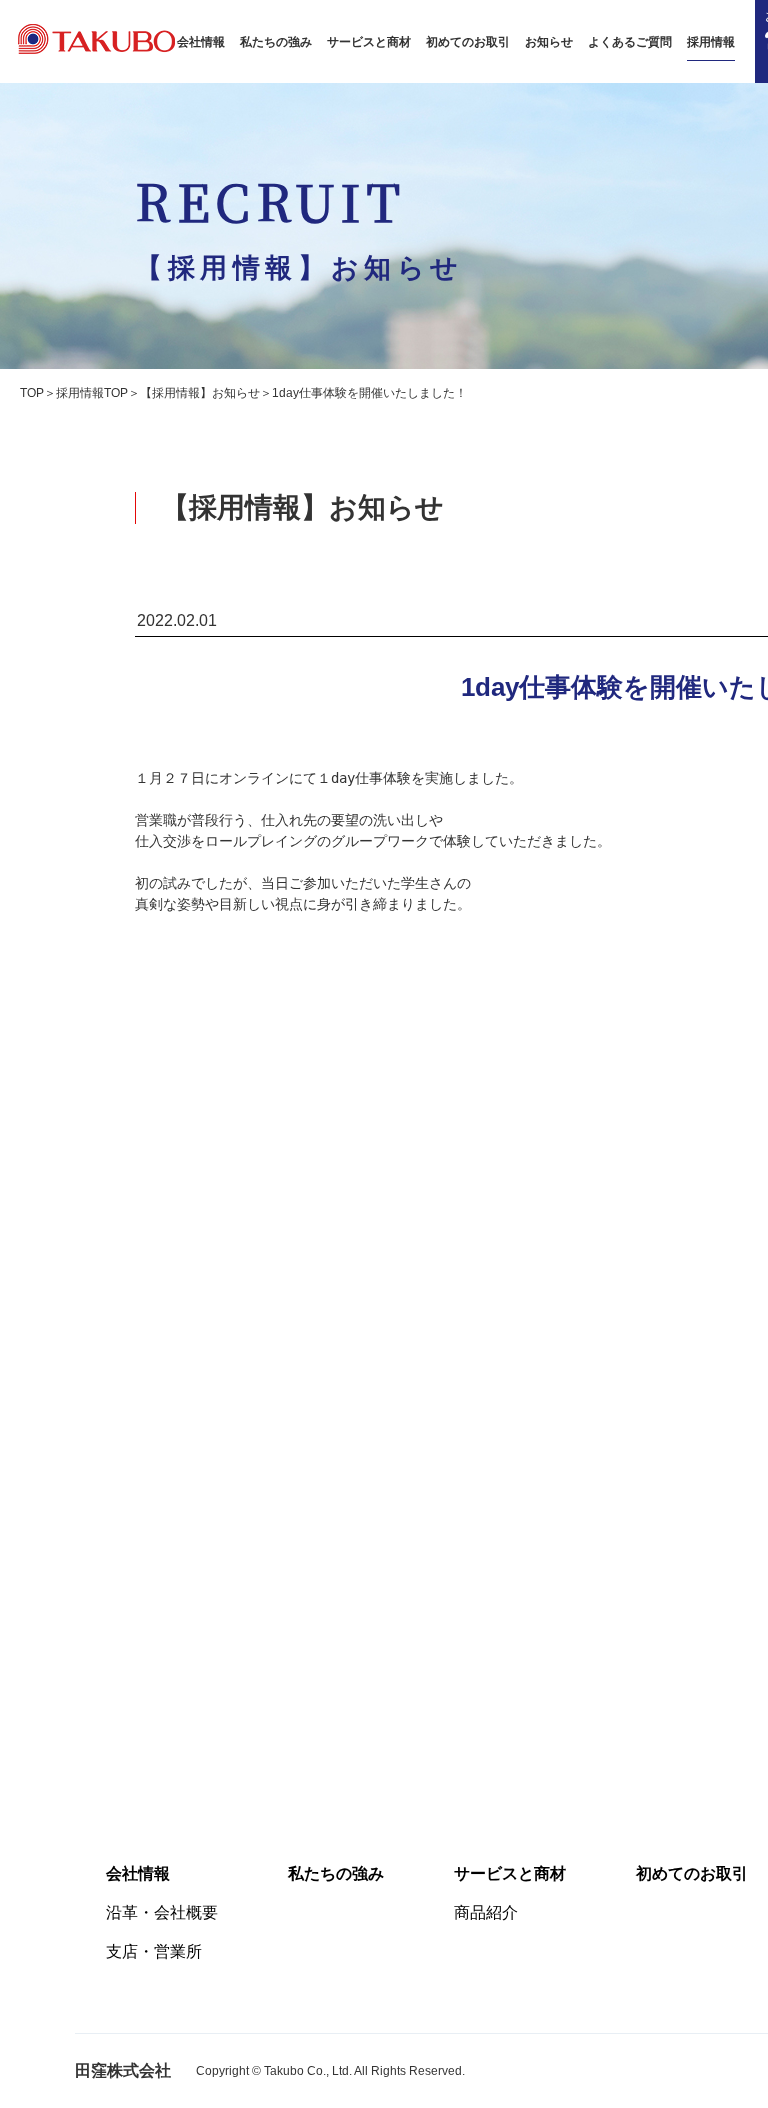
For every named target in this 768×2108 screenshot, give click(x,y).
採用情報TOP (92, 393)
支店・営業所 (154, 1951)
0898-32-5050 (631, 1569)
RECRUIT (299, 223)
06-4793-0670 (631, 1620)
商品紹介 (486, 1912)
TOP (32, 393)
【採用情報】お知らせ (200, 393)
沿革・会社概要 (162, 1912)
